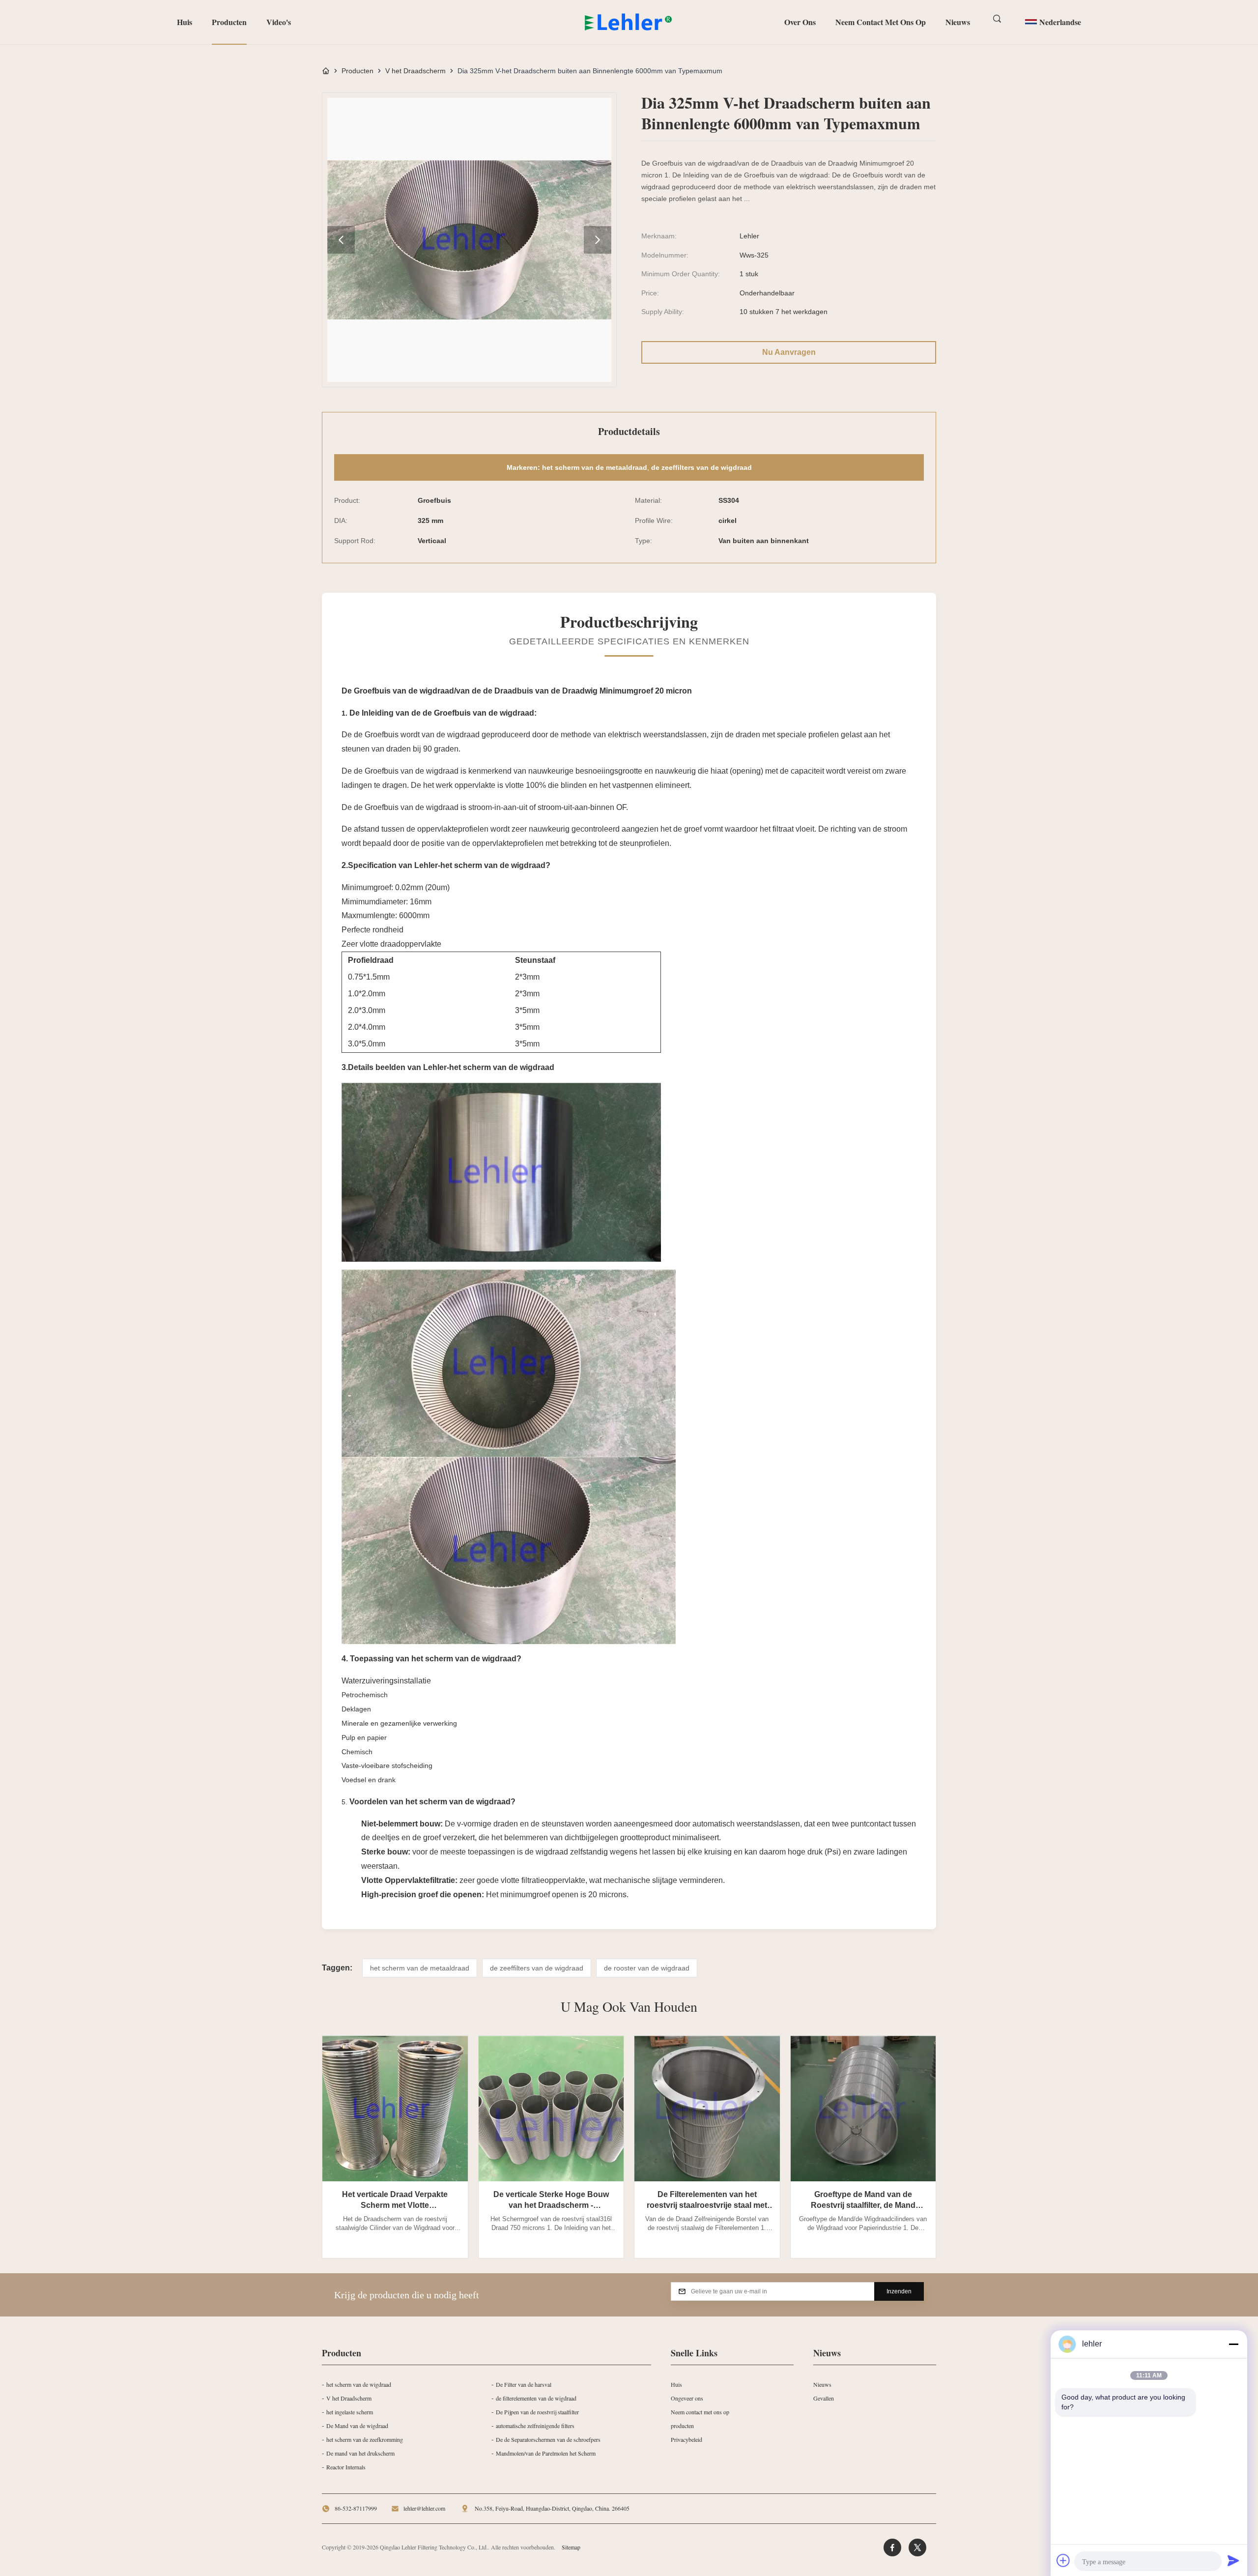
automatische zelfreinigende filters (535, 2426)
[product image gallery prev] (341, 240)
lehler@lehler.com (424, 2508)
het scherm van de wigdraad (359, 2384)
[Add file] (1063, 2560)
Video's (279, 22)
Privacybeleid (686, 2439)
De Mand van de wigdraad (357, 2426)
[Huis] (326, 71)
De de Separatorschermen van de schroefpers (548, 2439)
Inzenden (899, 2291)
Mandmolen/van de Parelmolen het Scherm (546, 2453)
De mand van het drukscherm (360, 2453)
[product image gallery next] (598, 240)
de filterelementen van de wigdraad (536, 2398)
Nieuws (958, 22)
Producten (229, 22)
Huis (185, 22)
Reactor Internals (346, 2467)
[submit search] (998, 19)
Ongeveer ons (687, 2398)
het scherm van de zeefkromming (365, 2439)
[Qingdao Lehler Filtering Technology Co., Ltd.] (629, 22)
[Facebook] (892, 2547)
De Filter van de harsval (524, 2384)
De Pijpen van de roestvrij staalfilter (537, 2412)
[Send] (1233, 2560)
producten (682, 2426)
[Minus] (1233, 2344)
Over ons (800, 22)
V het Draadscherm (415, 71)
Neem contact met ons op (881, 22)
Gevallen (824, 2398)
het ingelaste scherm (350, 2412)
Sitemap (571, 2547)
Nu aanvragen (789, 352)
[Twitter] (917, 2547)
